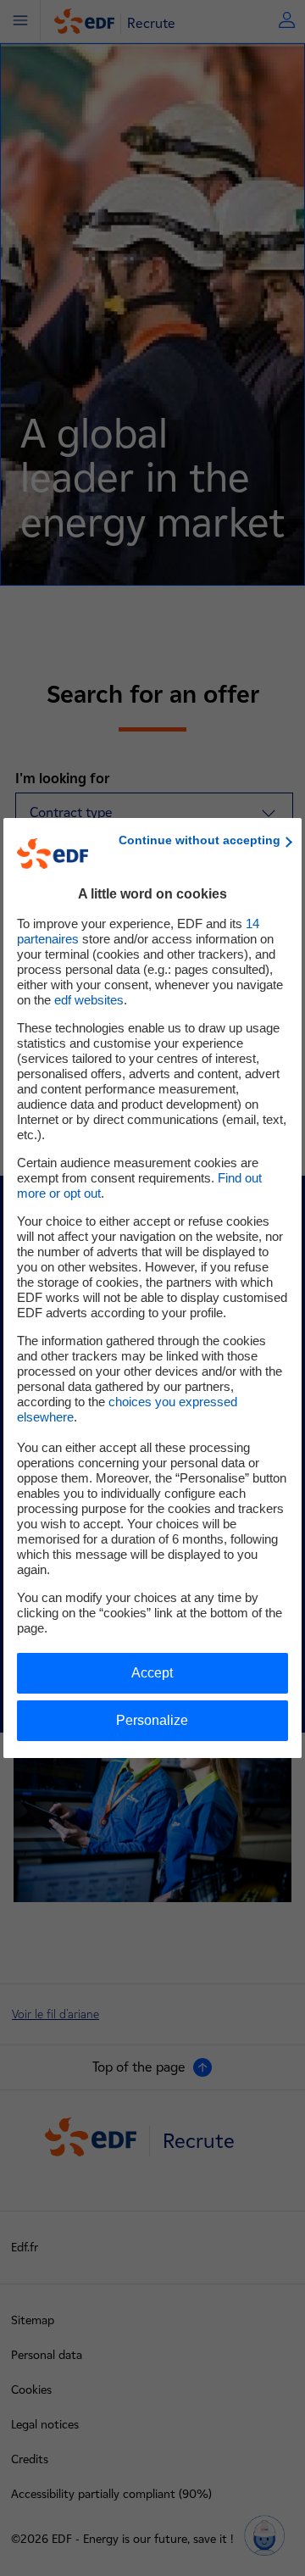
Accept (152, 1673)
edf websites (89, 1000)
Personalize (152, 1720)
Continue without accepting (200, 840)
